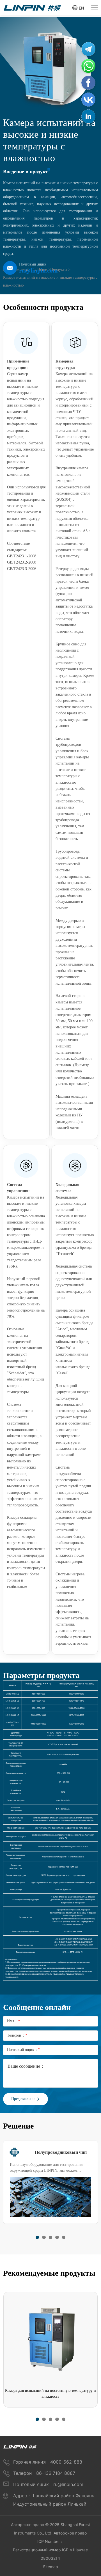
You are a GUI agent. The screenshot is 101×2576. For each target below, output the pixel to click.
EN (82, 8)
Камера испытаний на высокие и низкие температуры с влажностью (50, 281)
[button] (37, 2237)
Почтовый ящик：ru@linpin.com (48, 2484)
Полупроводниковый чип (61, 2152)
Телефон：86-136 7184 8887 (44, 2473)
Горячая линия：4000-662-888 (48, 2462)
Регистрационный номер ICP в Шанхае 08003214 (50, 2554)
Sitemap (50, 2567)
